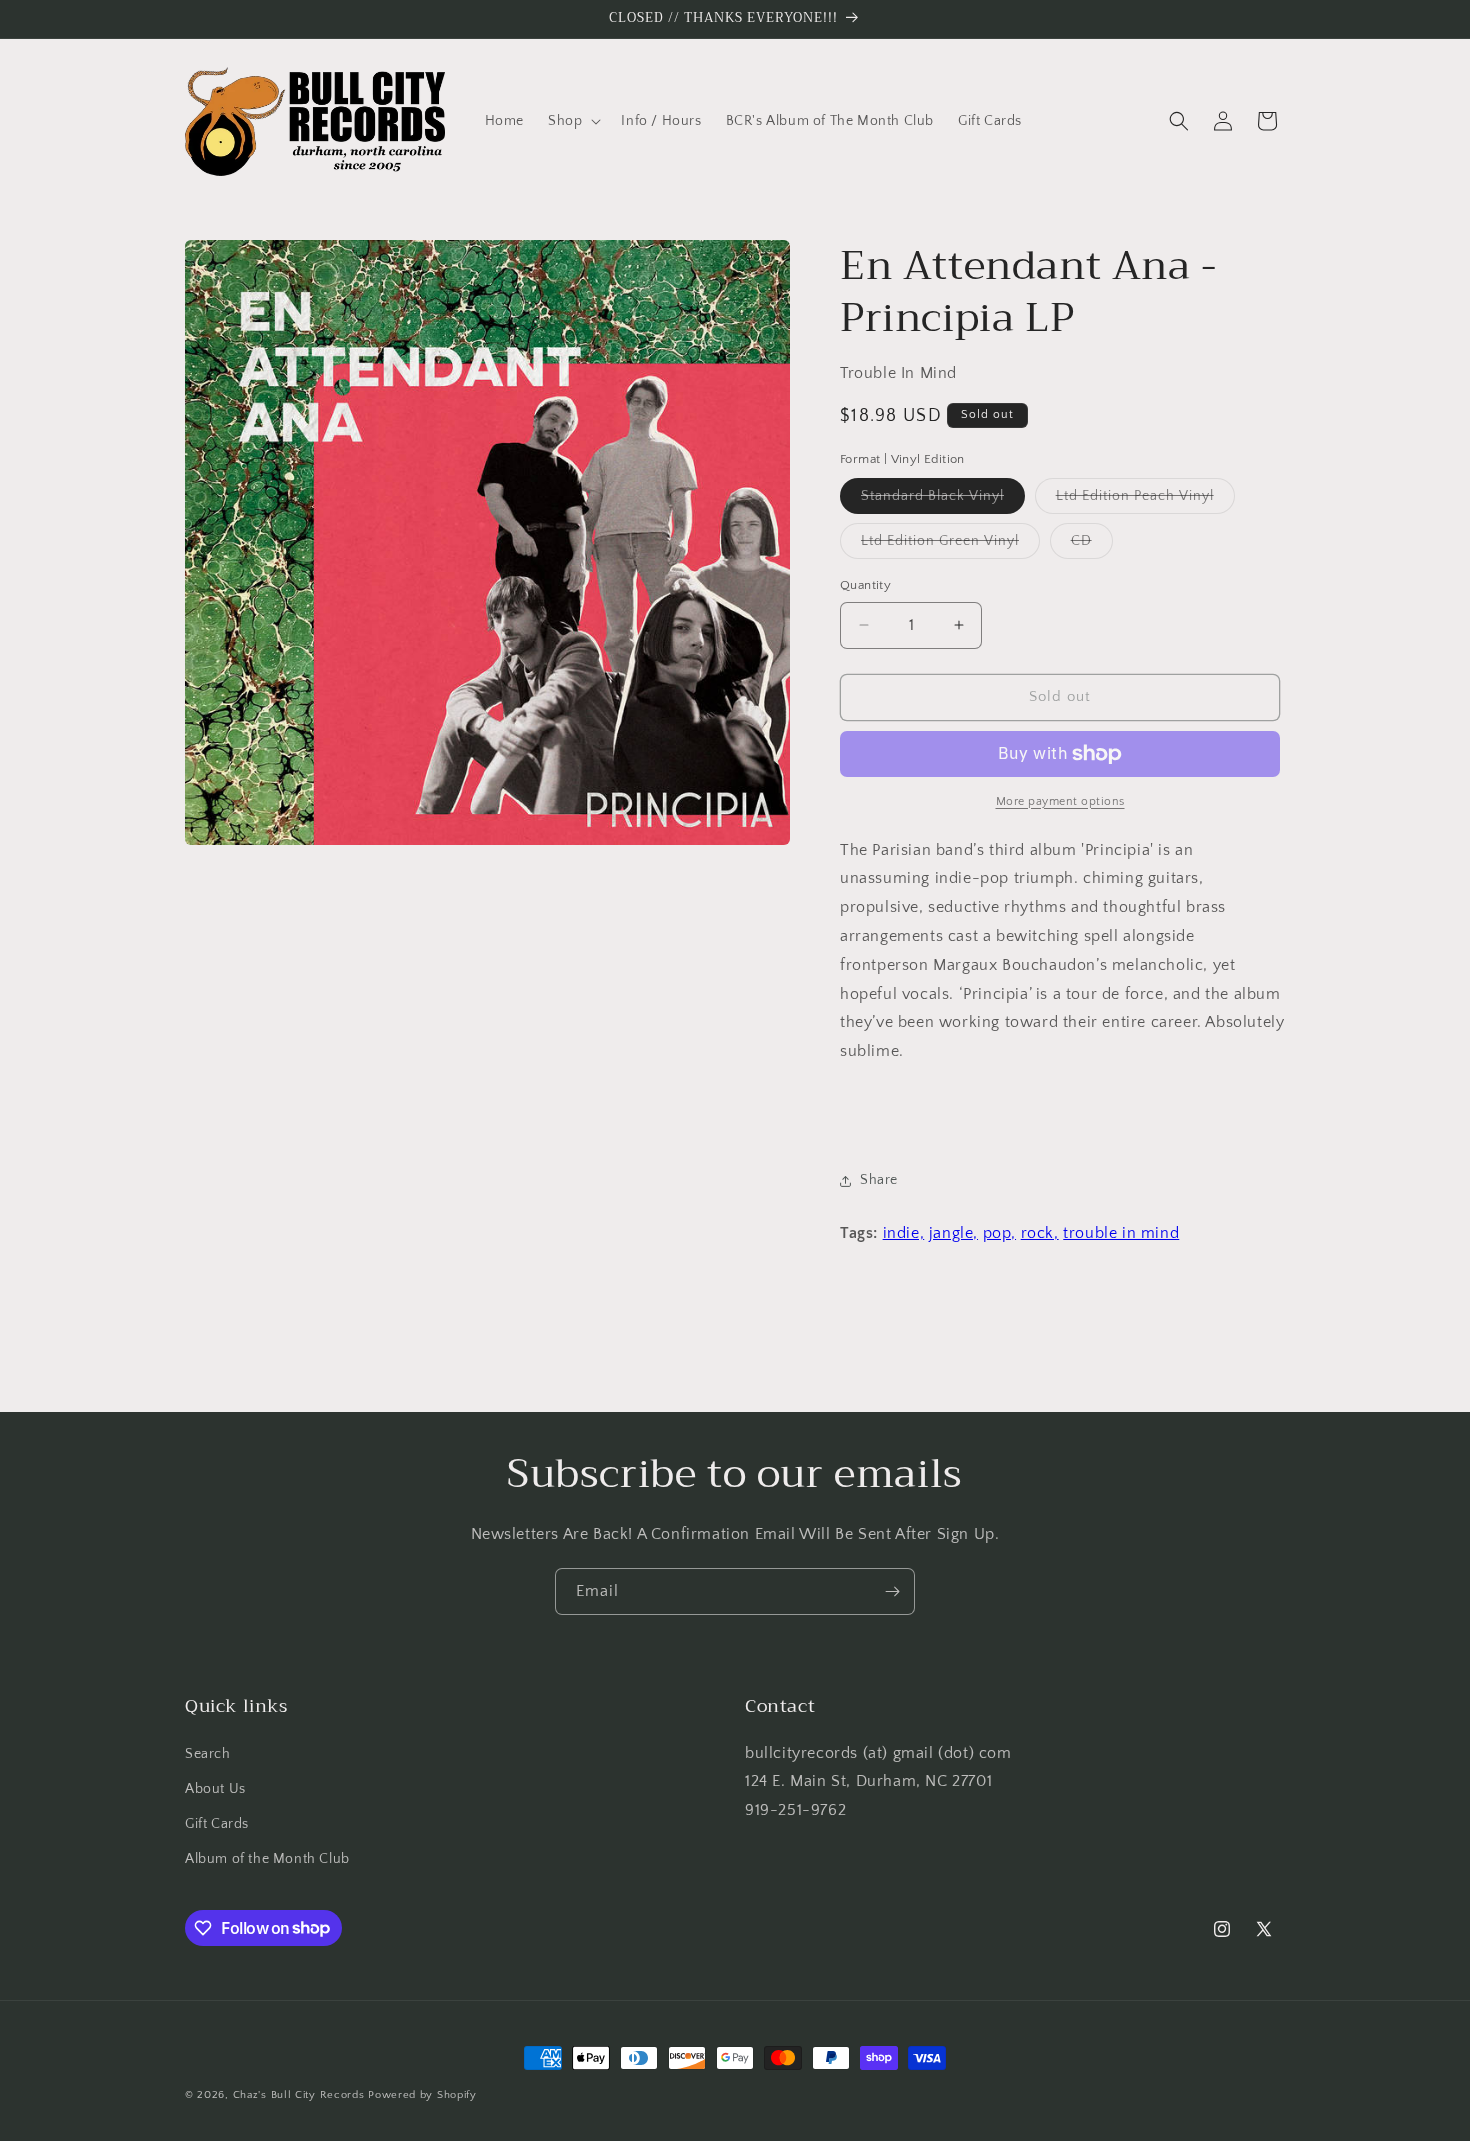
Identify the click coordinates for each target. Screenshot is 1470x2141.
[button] (572, 121)
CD (1092, 545)
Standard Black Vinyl (943, 500)
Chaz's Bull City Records (299, 2095)
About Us (215, 1789)
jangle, (953, 1233)
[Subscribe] (892, 1591)
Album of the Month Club (267, 1859)
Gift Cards (217, 1824)
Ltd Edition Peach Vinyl (1145, 500)
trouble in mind (1121, 1233)
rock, (1040, 1233)
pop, (999, 1233)
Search (208, 1754)
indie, (904, 1233)
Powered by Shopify (422, 2095)
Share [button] (879, 1180)
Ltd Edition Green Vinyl (950, 545)
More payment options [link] (1060, 801)
